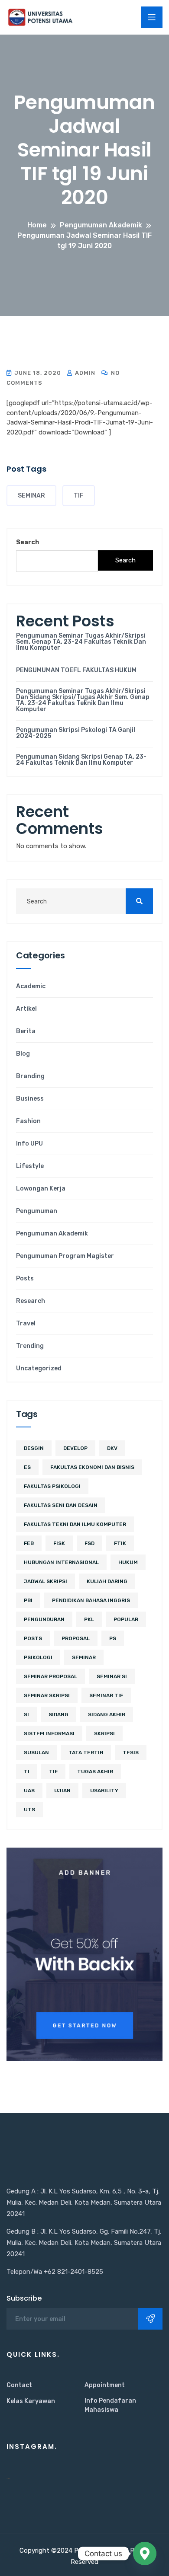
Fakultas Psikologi (52, 1486)
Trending (30, 1346)
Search (28, 542)
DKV (112, 1448)
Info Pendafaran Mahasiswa (110, 2405)
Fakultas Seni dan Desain (61, 1505)
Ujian (62, 1791)
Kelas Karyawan (31, 2401)
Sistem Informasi (49, 1733)
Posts (25, 1279)
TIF (79, 496)
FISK (59, 1543)
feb (29, 1543)
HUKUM (128, 1562)
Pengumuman (37, 1211)
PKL (89, 1619)
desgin (34, 1448)
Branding (30, 1076)
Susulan (36, 1752)
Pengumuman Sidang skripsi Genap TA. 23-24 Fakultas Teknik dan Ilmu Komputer (81, 760)
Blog (23, 1054)
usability (104, 1791)
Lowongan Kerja (41, 1189)
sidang (58, 1714)
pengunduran (44, 1619)
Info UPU (29, 1144)
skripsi (104, 1733)
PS (113, 1638)
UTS (29, 1810)
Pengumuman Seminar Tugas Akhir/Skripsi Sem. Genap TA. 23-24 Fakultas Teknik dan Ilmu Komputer (81, 642)
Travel (26, 1324)
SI (26, 1714)
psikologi (38, 1657)
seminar (31, 496)
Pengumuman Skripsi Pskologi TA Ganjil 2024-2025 (76, 733)
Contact (19, 2385)
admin (84, 373)
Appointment (105, 2385)
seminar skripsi (47, 1695)
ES (27, 1467)
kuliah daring (107, 1581)
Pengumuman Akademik (52, 1234)
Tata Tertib (86, 1752)
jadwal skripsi (45, 1581)
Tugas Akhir (95, 1772)
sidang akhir (107, 1714)
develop (75, 1448)
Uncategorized (39, 1369)
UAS (29, 1791)
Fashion (28, 1121)
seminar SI (112, 1676)
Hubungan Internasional (61, 1562)
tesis (131, 1752)
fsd (89, 1543)
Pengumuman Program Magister (65, 1256)
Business (30, 1099)
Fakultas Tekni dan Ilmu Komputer (75, 1524)
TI (27, 1772)
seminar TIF (106, 1695)
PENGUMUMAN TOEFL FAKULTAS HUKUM (76, 670)
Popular (126, 1619)
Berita (26, 1031)
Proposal (76, 1638)
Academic (31, 986)
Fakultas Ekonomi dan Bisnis (92, 1467)
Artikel (26, 1009)
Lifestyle (30, 1166)
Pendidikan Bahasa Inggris (91, 1600)
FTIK (120, 1543)
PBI (28, 1600)
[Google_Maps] (145, 2554)
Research (31, 1301)
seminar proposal (50, 1676)
